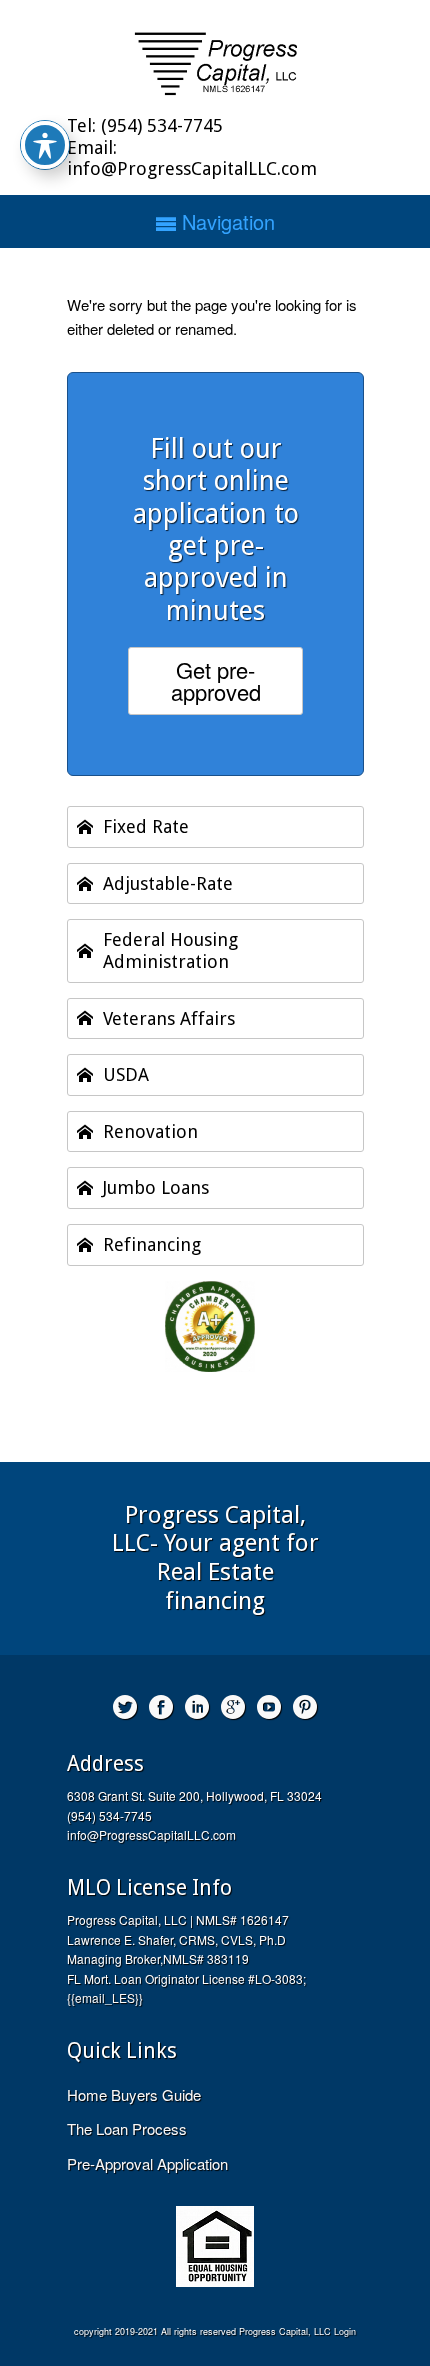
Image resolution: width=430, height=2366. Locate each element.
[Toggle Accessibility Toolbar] (45, 145)
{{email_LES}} (105, 1997)
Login (345, 2331)
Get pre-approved (216, 680)
